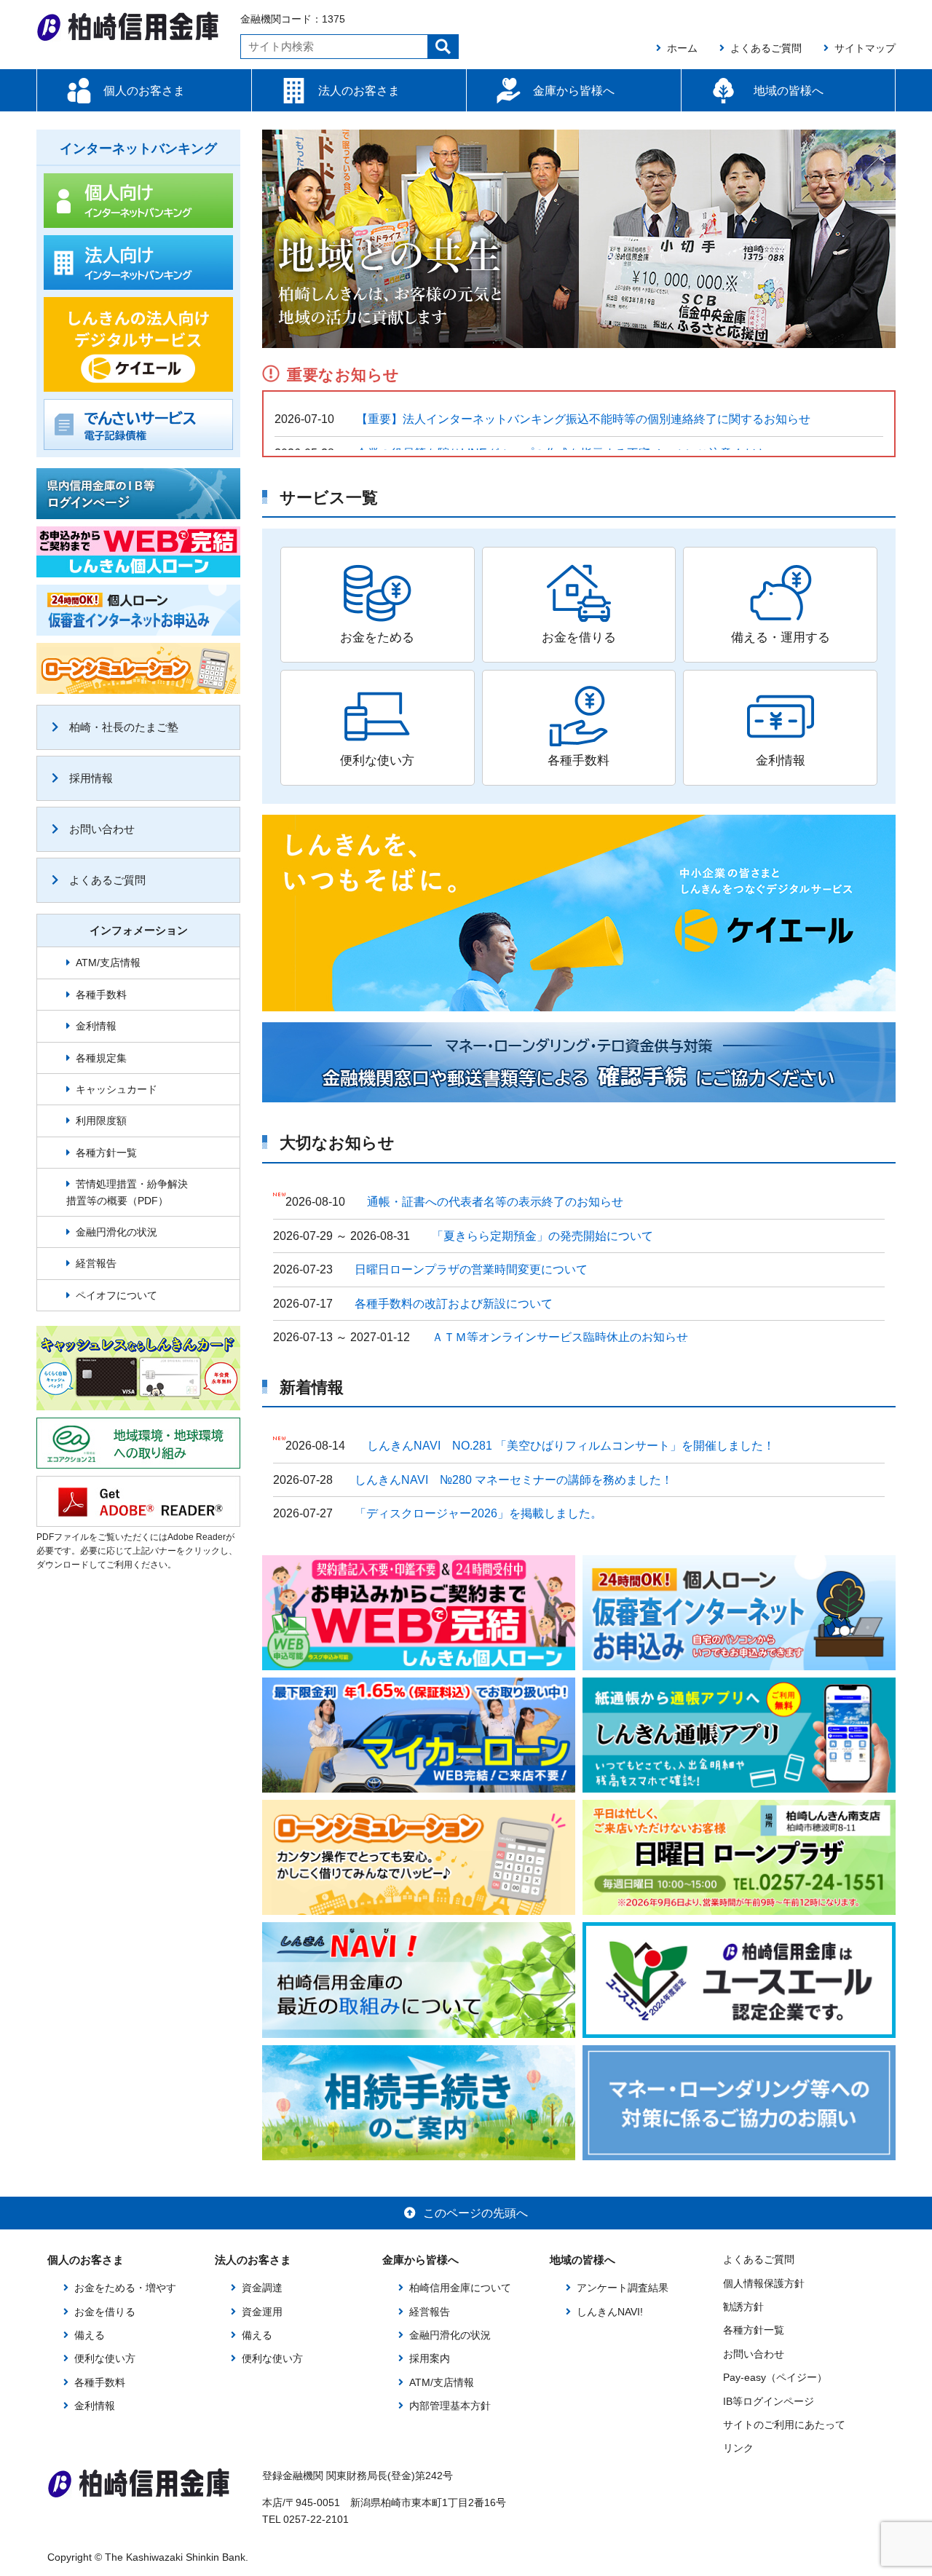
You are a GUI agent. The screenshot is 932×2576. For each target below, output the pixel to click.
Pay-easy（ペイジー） (775, 2377)
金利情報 (96, 1026)
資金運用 (262, 2312)
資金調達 (262, 2288)
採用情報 (91, 778)
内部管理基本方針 (450, 2406)
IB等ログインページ (769, 2401)
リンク (738, 2448)
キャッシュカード (116, 1089)
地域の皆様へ (789, 91)
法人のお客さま (359, 91)
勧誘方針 (743, 2307)
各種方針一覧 (106, 1153)
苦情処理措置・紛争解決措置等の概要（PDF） (127, 1192)
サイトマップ (865, 48)
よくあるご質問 (766, 48)
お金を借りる (105, 2312)
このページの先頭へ (475, 2213)
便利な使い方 (105, 2358)
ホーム (682, 48)
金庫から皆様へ (574, 91)
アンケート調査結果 (623, 2288)
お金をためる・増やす (125, 2288)
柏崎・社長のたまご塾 (124, 727)
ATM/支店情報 (108, 963)
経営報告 (96, 1263)
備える (90, 2335)
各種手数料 (101, 995)
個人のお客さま (144, 91)
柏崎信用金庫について (460, 2288)
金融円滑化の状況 (116, 1232)
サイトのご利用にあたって (784, 2425)
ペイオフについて (116, 1295)
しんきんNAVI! (610, 2312)
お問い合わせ (102, 829)
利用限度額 (101, 1121)
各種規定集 (101, 1058)
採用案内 (430, 2358)
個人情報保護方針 (764, 2283)
